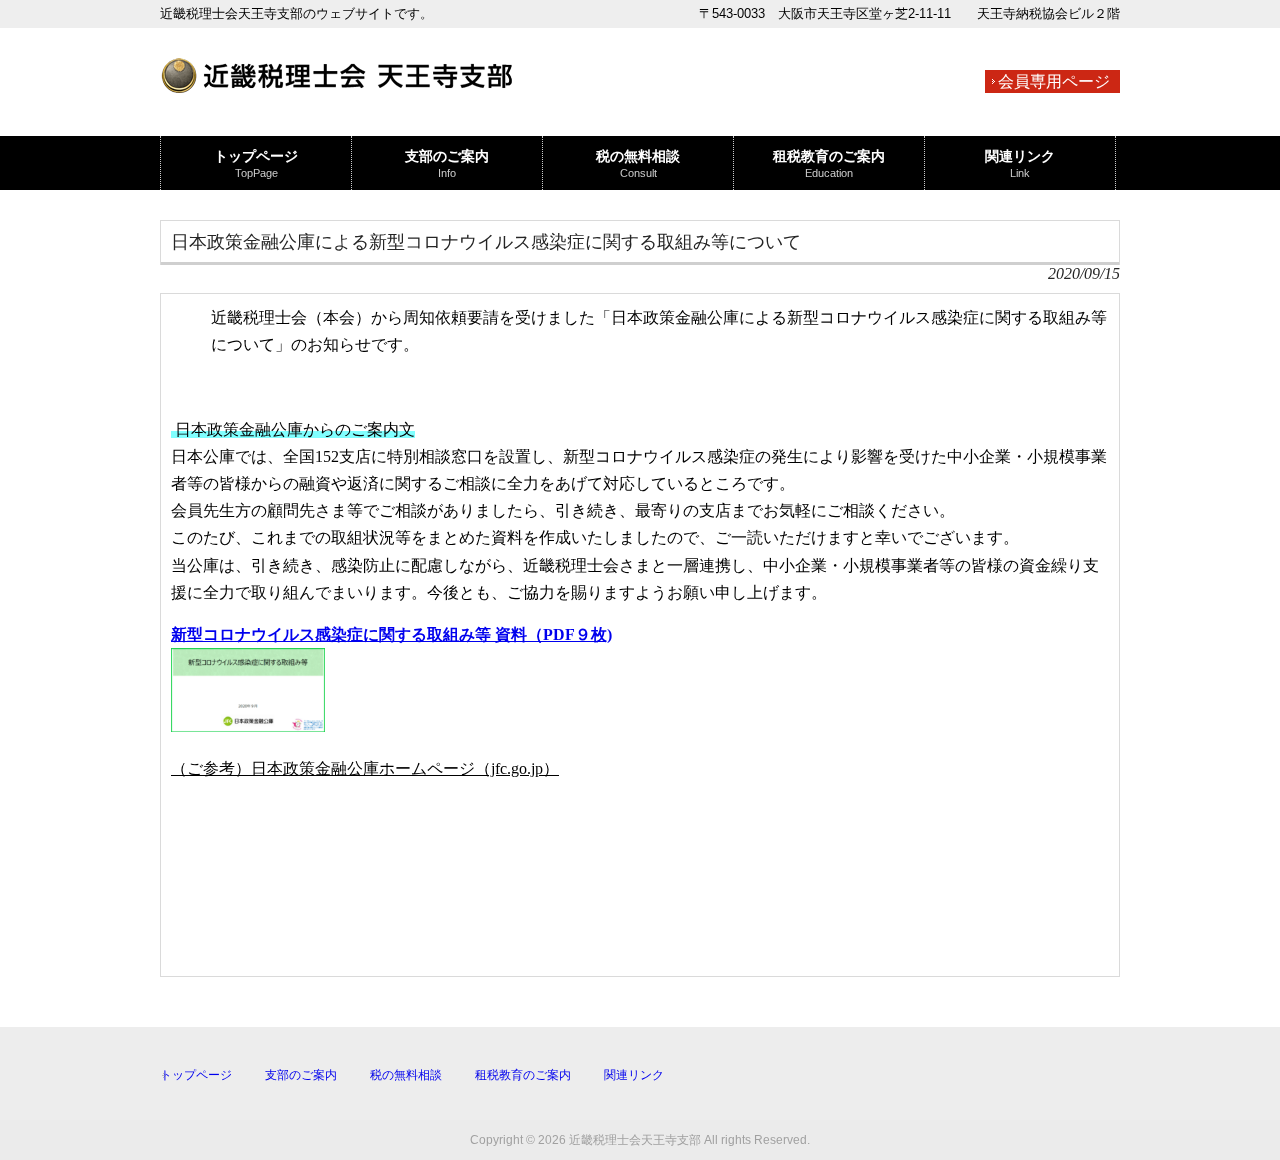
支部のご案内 (301, 1075)
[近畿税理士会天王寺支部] (336, 84)
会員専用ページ (1054, 81)
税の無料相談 (406, 1075)
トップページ (196, 1075)
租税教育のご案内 (523, 1075)
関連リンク (634, 1075)
